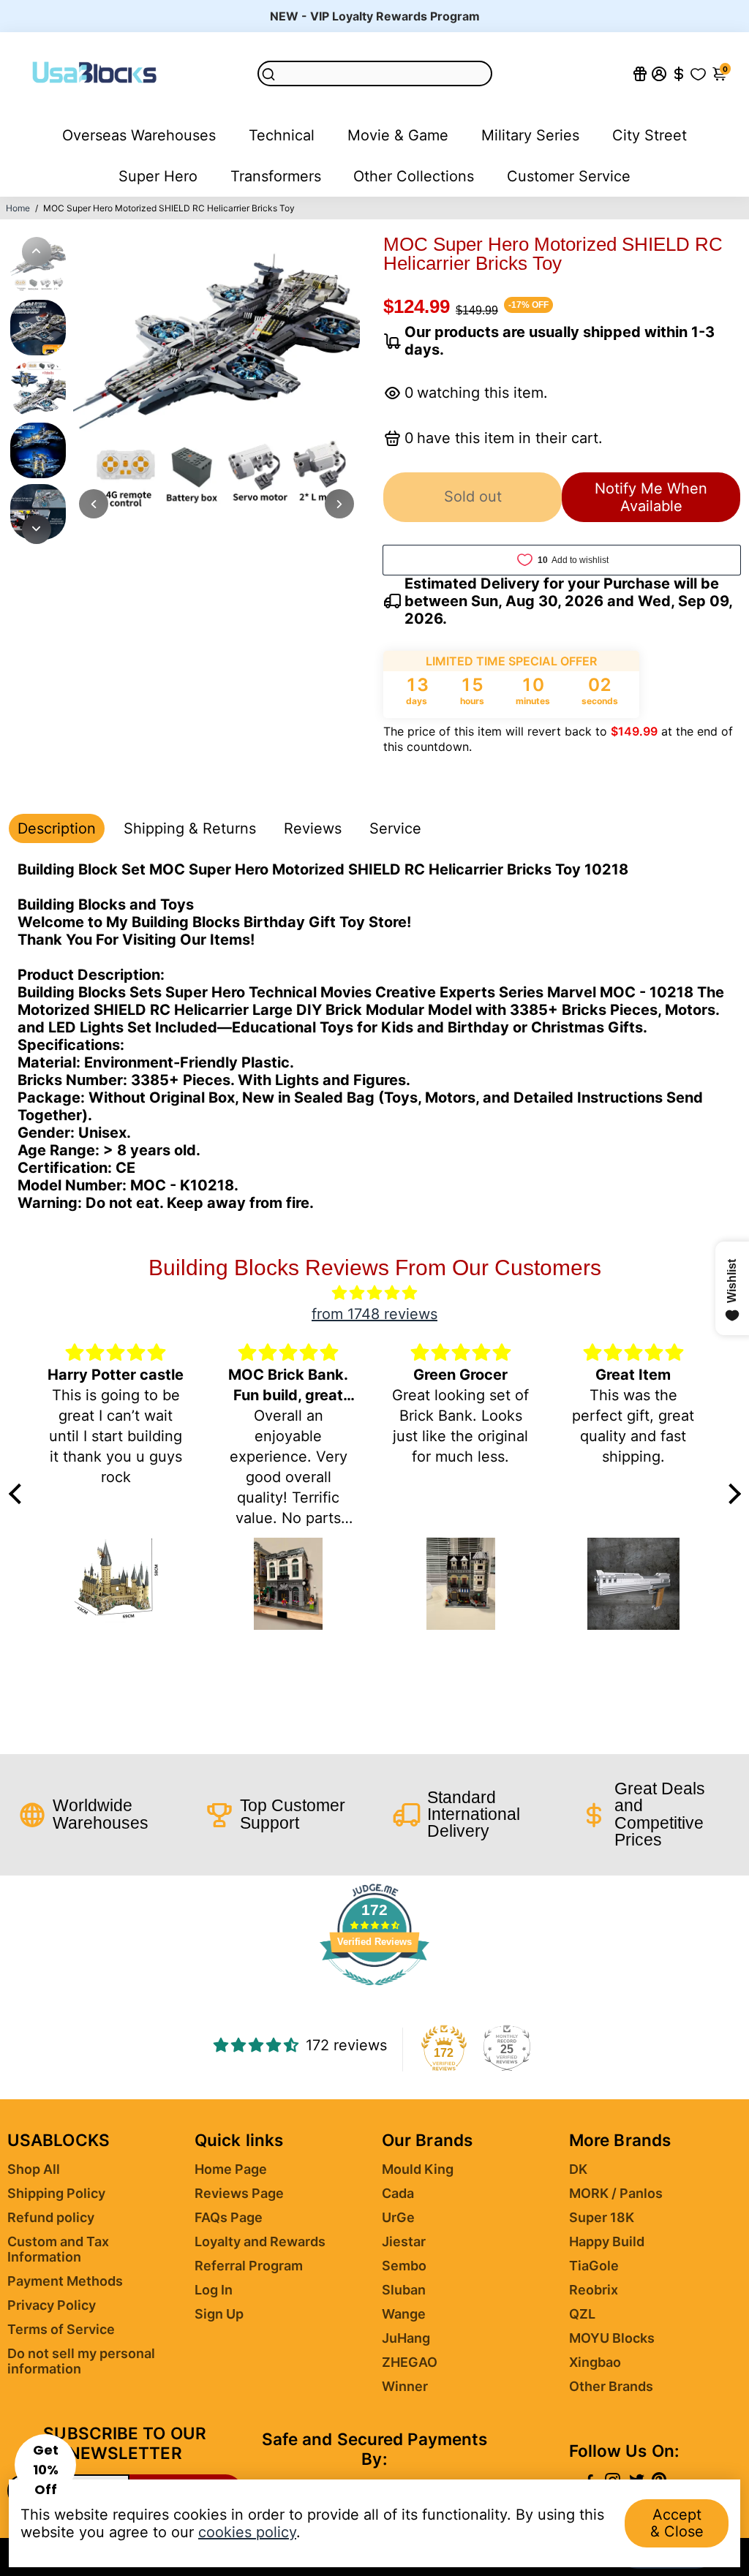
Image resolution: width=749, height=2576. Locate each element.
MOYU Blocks (612, 2338)
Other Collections (414, 176)
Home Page (231, 2169)
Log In (214, 2290)
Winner (405, 2386)
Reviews (313, 828)
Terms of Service (61, 2329)
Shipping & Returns (190, 828)
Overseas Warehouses (139, 135)
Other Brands (611, 2386)
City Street (650, 135)
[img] (375, 1293)
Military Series (530, 135)
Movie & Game (398, 135)
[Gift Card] (640, 73)
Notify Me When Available (651, 497)
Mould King (418, 2169)
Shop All (34, 2169)
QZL (582, 2314)
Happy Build (607, 2241)
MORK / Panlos (616, 2193)
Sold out (473, 496)
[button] (45, 2465)
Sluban (404, 2290)
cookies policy (247, 2532)
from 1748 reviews (374, 1314)
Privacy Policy (52, 2305)
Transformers (276, 176)
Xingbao (595, 2362)
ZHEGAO (410, 2362)
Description (57, 828)
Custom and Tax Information (58, 2249)
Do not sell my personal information (81, 2361)
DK (578, 2169)
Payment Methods (65, 2281)
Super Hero (158, 176)
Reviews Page (239, 2193)
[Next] (37, 529)
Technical (282, 135)
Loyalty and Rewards (260, 2241)
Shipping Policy (56, 2193)
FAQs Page (229, 2217)
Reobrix (594, 2290)
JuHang (406, 2338)
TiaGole (594, 2266)
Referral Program (249, 2266)
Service (395, 828)
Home (18, 208)
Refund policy (51, 2217)
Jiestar (404, 2241)
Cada (398, 2193)
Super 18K (602, 2217)
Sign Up (219, 2314)
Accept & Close (677, 2523)
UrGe (398, 2217)
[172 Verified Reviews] (374, 1992)
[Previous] (37, 252)
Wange (404, 2314)
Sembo (404, 2266)
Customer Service (569, 176)
